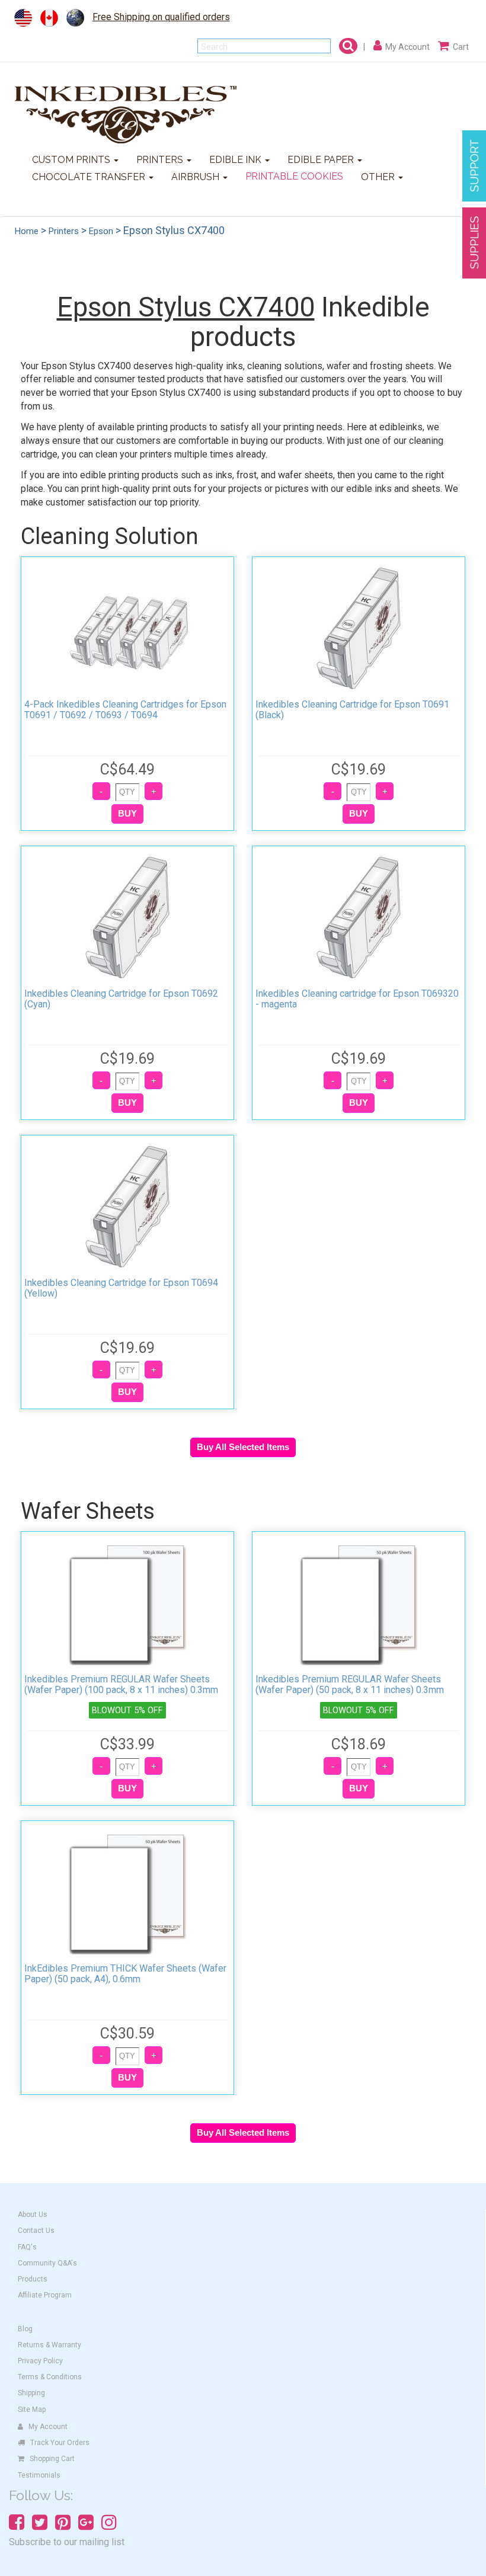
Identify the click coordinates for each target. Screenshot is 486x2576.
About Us (33, 2215)
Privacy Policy (40, 2361)
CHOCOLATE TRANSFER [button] (90, 177)
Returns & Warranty (49, 2345)
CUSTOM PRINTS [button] (72, 160)
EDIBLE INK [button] (236, 160)
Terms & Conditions (50, 2377)
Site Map (32, 2409)
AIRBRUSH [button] (196, 177)
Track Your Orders (60, 2443)
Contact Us (36, 2231)
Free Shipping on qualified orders (161, 17)
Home (27, 231)
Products (33, 2279)
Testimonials (39, 2475)
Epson (101, 231)
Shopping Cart (52, 2459)
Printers (64, 231)
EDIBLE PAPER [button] (322, 160)
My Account (48, 2427)
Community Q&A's (47, 2263)
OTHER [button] (379, 177)
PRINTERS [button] (161, 160)
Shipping (31, 2393)
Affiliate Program (45, 2295)
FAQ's (27, 2247)
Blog (25, 2329)
